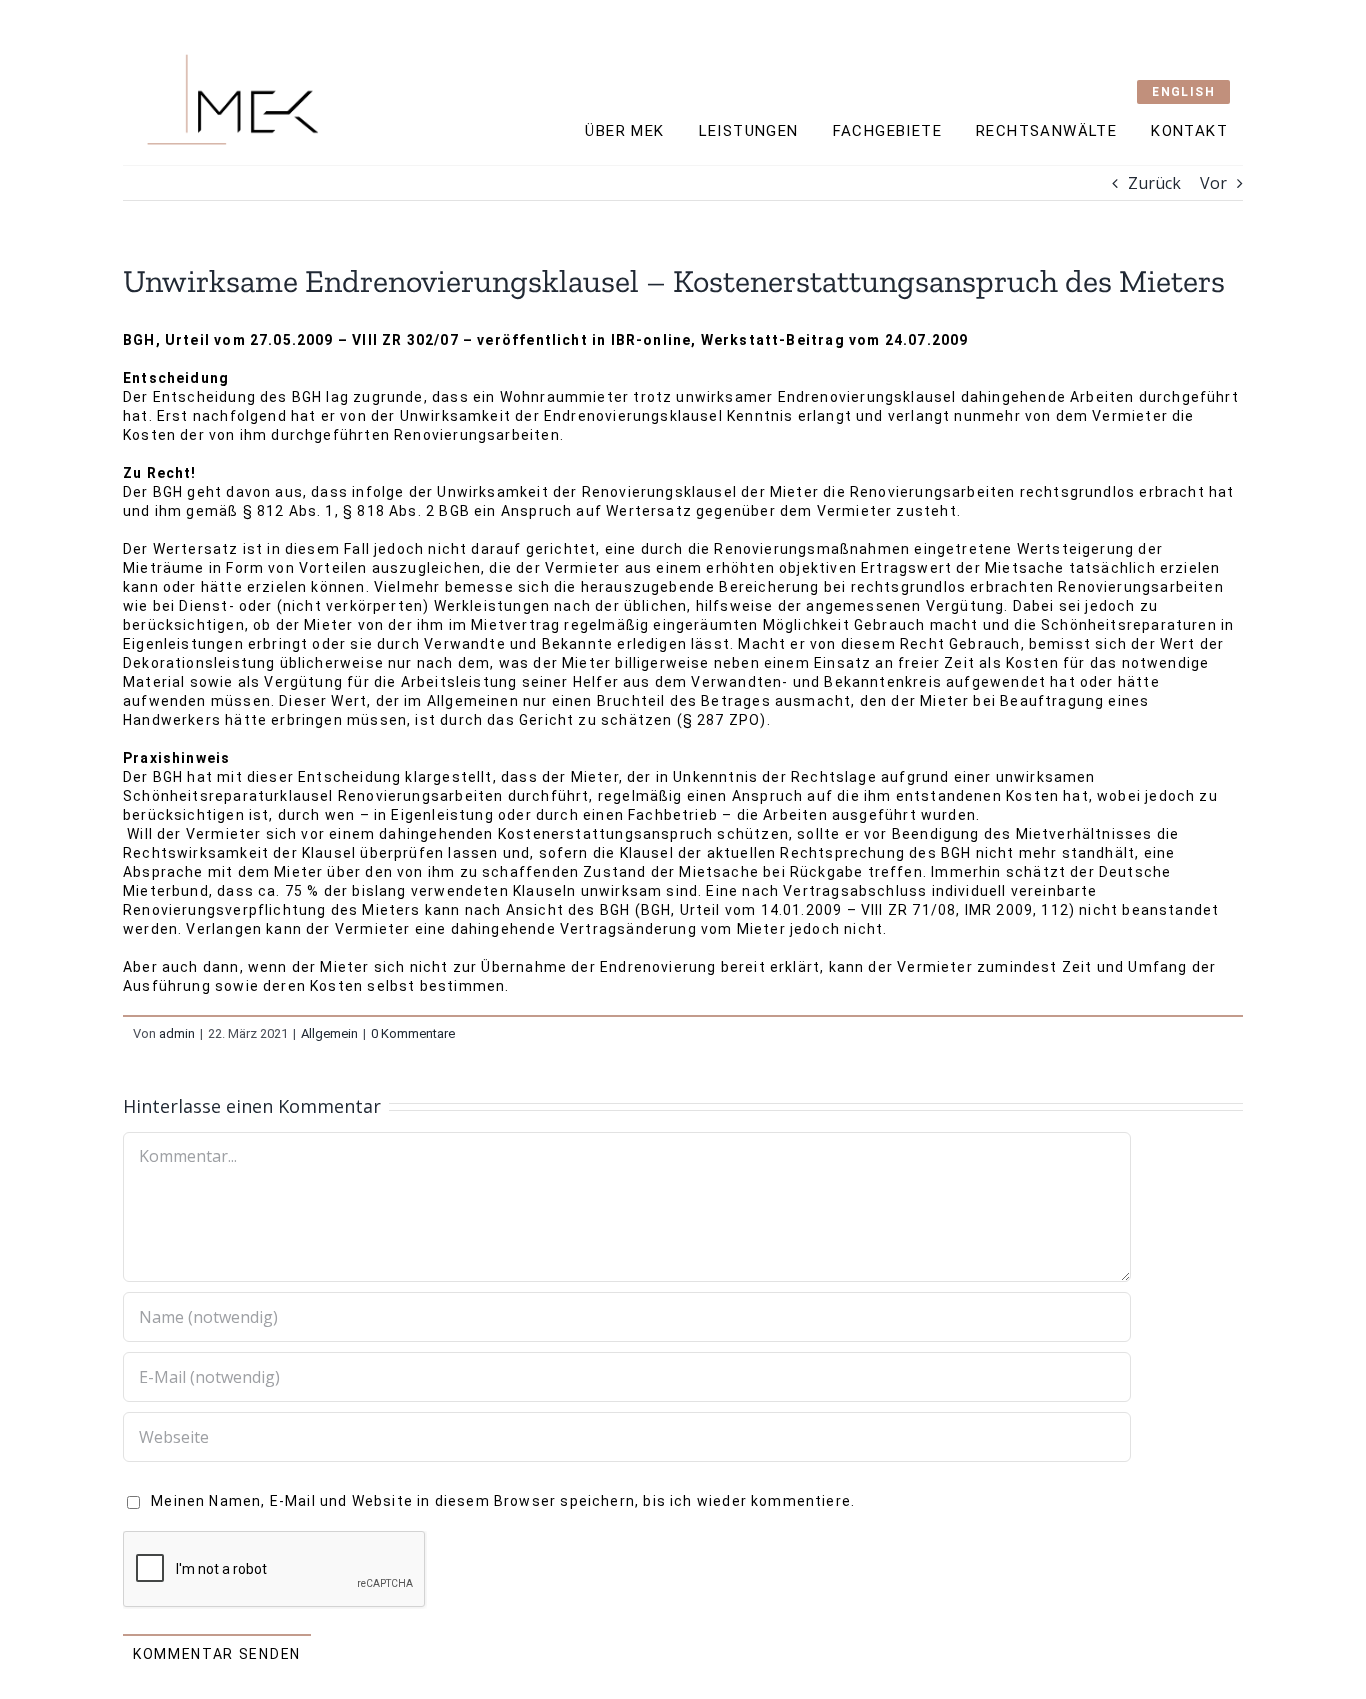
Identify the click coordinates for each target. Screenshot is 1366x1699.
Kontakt (1189, 131)
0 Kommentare (413, 1033)
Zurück (1154, 183)
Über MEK (624, 131)
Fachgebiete (887, 131)
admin (177, 1033)
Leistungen (749, 131)
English (1183, 92)
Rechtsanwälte (1046, 131)
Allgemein (329, 1033)
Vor (1213, 183)
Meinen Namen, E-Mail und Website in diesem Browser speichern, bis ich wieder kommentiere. (503, 1501)
